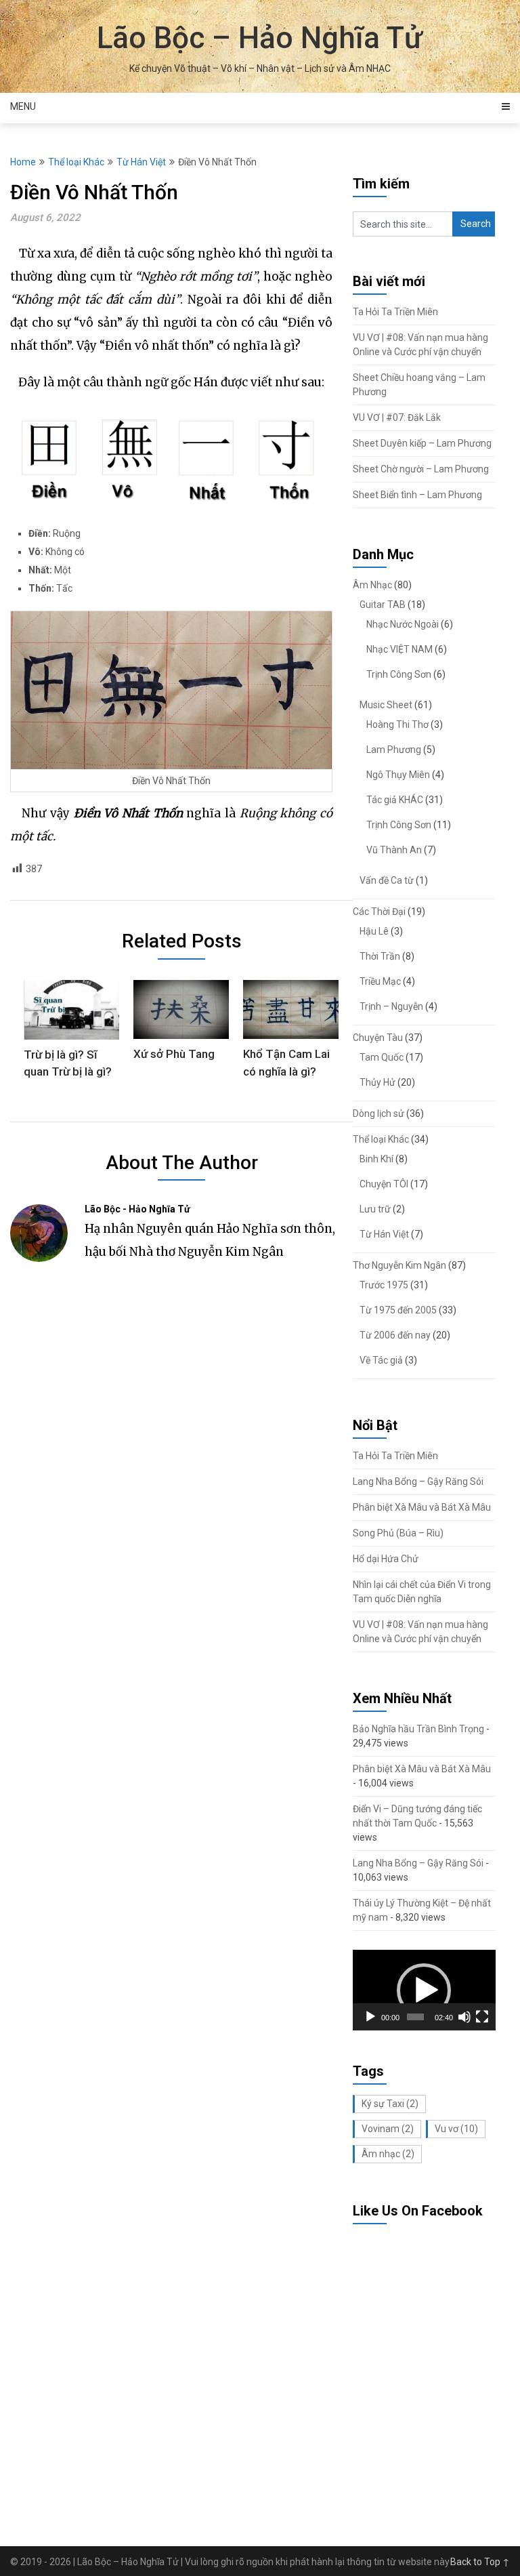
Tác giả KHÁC (395, 800)
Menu (23, 106)
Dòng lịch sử (378, 1113)
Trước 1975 (384, 1285)
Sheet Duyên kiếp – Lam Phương (422, 443)
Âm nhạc (388, 2154)
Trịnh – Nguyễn (391, 1006)
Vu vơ (456, 2129)
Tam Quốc (382, 1057)
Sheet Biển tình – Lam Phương (417, 495)
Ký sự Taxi (390, 2104)
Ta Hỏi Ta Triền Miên (395, 312)
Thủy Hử (377, 1082)
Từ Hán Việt (141, 162)
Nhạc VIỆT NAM (399, 649)
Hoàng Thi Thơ (397, 724)
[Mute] (464, 2017)
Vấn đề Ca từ (387, 880)
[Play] (370, 2017)
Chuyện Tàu (378, 1038)
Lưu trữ (375, 1209)
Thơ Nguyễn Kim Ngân (399, 1265)
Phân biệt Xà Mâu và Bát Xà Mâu (422, 1507)
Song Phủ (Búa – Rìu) (398, 1533)
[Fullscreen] (482, 2017)
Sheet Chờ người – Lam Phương (421, 469)
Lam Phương (394, 750)
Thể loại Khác (76, 162)
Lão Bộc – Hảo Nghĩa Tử (260, 38)
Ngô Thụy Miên (398, 775)
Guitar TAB (383, 605)
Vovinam (388, 2129)
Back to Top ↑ (480, 2562)
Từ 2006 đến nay (395, 1335)
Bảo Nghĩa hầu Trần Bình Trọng (418, 1729)
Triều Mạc (380, 981)
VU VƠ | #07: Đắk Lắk (397, 417)
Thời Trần (380, 956)
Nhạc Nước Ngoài (403, 624)
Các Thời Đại (379, 912)
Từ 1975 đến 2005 (398, 1310)
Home (23, 162)
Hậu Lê (374, 931)
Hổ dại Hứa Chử (386, 1559)
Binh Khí (376, 1159)
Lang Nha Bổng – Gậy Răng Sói (418, 1481)
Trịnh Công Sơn (399, 674)
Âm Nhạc (372, 585)
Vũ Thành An (394, 850)
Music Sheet (386, 705)
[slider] (416, 2017)
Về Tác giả (381, 1360)
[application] (424, 1990)
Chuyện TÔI (384, 1184)
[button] (424, 1990)
